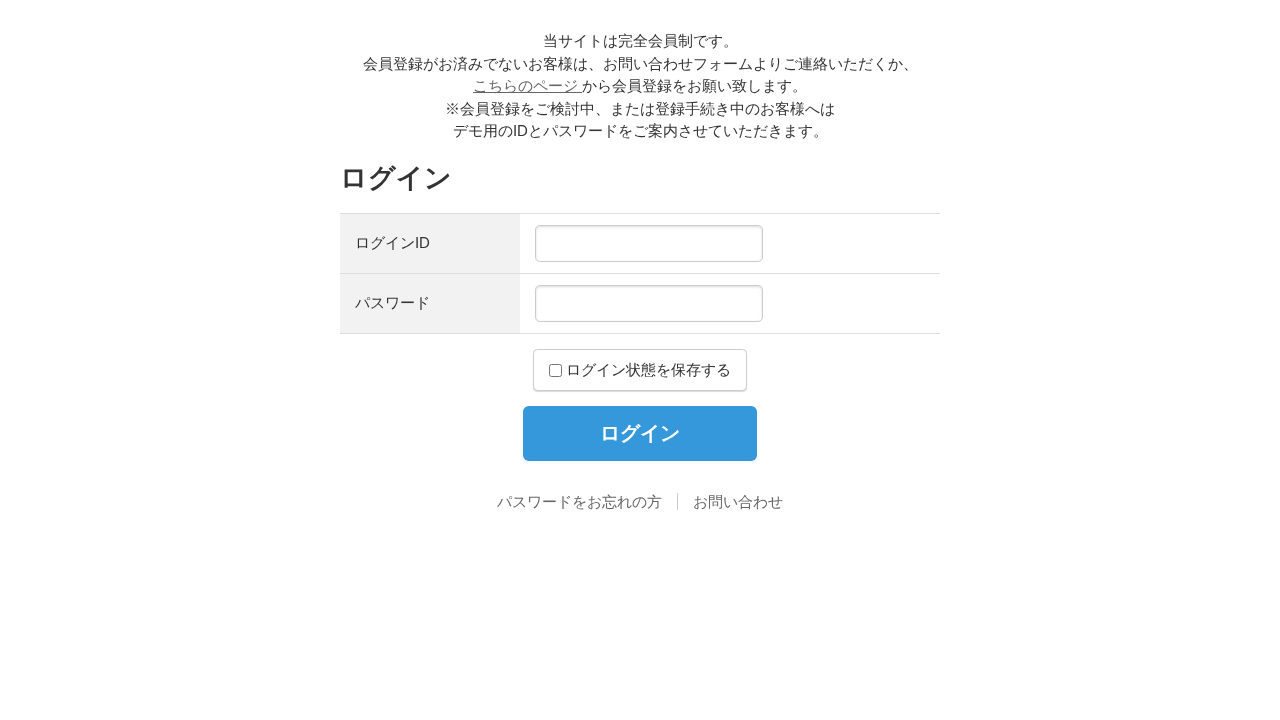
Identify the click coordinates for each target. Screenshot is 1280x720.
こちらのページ (527, 85)
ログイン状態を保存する (646, 369)
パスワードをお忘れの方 (579, 501)
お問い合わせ (738, 501)
